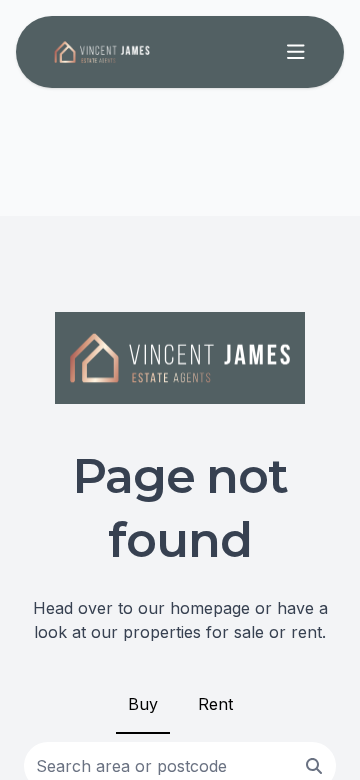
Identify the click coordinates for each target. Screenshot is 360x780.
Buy (143, 704)
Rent (215, 704)
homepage (210, 608)
